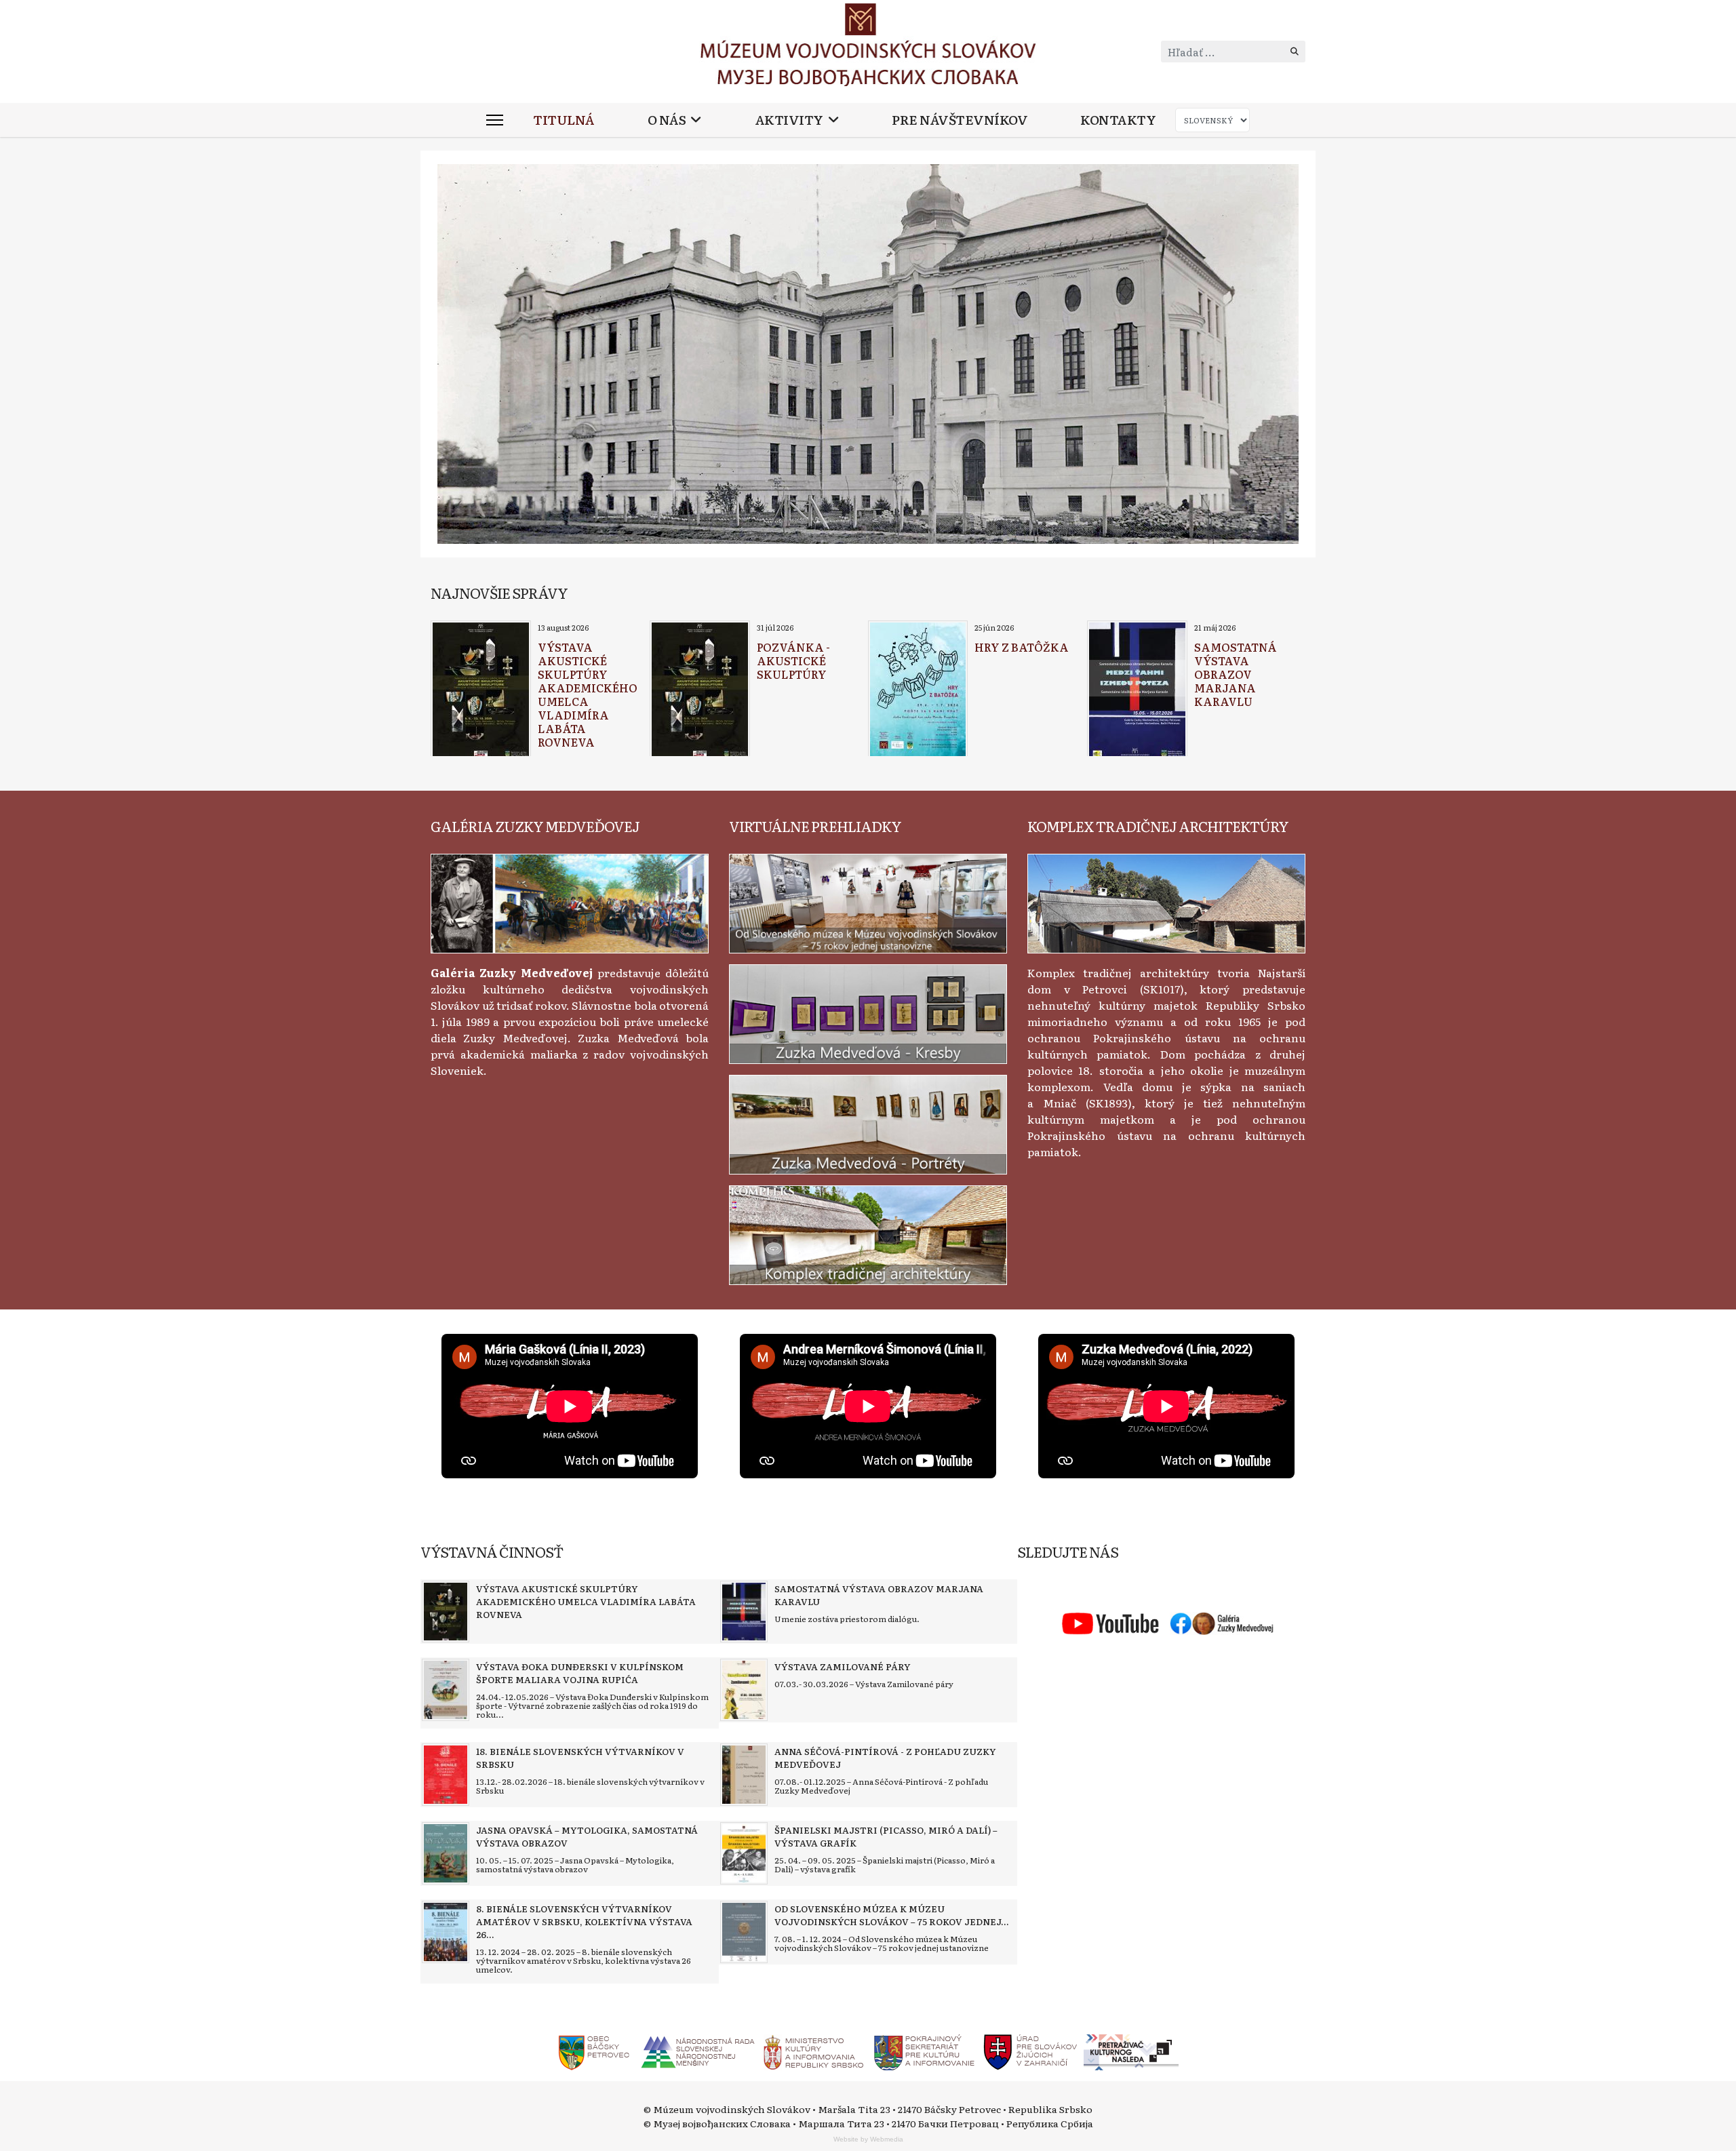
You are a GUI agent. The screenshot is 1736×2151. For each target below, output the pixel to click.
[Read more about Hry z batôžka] (918, 690)
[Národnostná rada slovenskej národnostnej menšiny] (697, 2051)
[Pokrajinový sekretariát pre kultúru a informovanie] (924, 2051)
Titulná (564, 120)
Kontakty (1118, 120)
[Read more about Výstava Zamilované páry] (744, 1690)
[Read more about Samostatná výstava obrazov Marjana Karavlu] (1137, 690)
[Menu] (495, 120)
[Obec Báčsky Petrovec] (594, 2051)
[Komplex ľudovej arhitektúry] (1166, 901)
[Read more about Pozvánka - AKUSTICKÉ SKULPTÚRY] (700, 690)
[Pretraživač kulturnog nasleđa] (1131, 2051)
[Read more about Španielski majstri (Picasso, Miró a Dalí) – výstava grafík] (744, 1853)
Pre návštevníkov (960, 120)
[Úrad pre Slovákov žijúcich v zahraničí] (1031, 2051)
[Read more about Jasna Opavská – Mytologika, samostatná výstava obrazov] (446, 1853)
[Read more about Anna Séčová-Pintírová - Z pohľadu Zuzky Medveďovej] (744, 1775)
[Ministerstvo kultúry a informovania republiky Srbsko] (813, 2051)
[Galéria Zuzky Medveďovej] (570, 901)
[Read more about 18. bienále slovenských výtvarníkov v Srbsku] (446, 1775)
